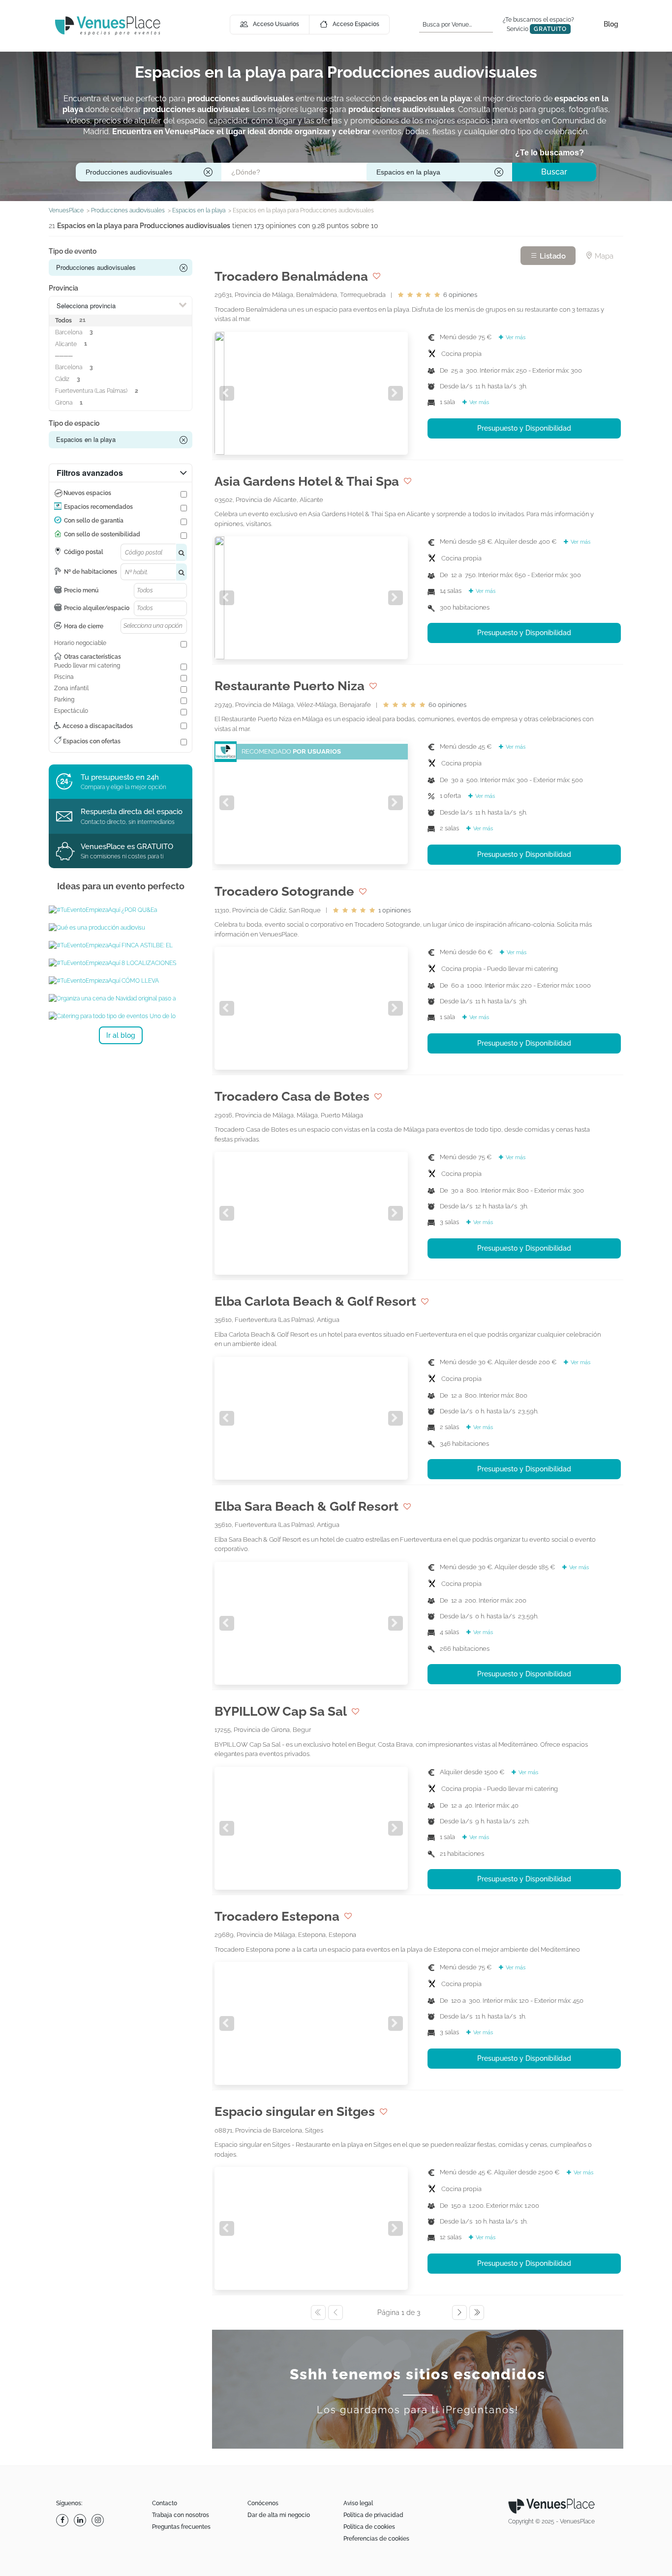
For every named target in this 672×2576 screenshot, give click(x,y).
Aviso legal (358, 2503)
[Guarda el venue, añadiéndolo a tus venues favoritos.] (377, 276)
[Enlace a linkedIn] (81, 2520)
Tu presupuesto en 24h (120, 777)
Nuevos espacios (87, 493)
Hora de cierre (84, 626)
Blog (611, 24)
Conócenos (263, 2503)
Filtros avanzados (90, 473)
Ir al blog (121, 1035)
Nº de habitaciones (91, 572)
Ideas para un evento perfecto (121, 886)
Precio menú (81, 590)
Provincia (63, 288)
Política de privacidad (373, 2515)
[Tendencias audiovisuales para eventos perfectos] (121, 981)
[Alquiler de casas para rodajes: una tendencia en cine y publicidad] (121, 910)
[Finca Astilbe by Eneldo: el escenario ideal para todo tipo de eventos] (121, 945)
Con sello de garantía (94, 521)
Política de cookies (369, 2527)
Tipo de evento (73, 251)
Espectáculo (71, 711)
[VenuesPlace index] (108, 25)
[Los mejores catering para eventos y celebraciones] (121, 1016)
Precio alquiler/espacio (97, 608)
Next (396, 393)
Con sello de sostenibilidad (102, 534)
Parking (64, 700)
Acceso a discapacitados (97, 726)
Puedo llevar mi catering (87, 666)
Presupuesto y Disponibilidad (524, 428)
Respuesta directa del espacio (132, 812)
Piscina (64, 677)
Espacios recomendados (98, 507)
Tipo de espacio (74, 423)
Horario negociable (80, 643)
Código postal (84, 552)
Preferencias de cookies (376, 2539)
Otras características (92, 657)
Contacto (165, 2503)
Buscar (554, 172)
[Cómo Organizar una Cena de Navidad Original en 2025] (121, 998)
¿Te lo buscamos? (550, 153)
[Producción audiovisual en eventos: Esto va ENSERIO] (121, 928)
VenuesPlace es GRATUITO (127, 847)
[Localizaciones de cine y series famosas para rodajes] (121, 963)
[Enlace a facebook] (63, 2520)
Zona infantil (71, 688)
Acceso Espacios (356, 24)
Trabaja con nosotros (181, 2515)
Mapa (603, 256)
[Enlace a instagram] (99, 2520)
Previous (227, 393)
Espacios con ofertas (91, 741)
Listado (552, 256)
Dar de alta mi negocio (279, 2515)
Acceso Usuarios (276, 24)
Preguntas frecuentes (181, 2527)
